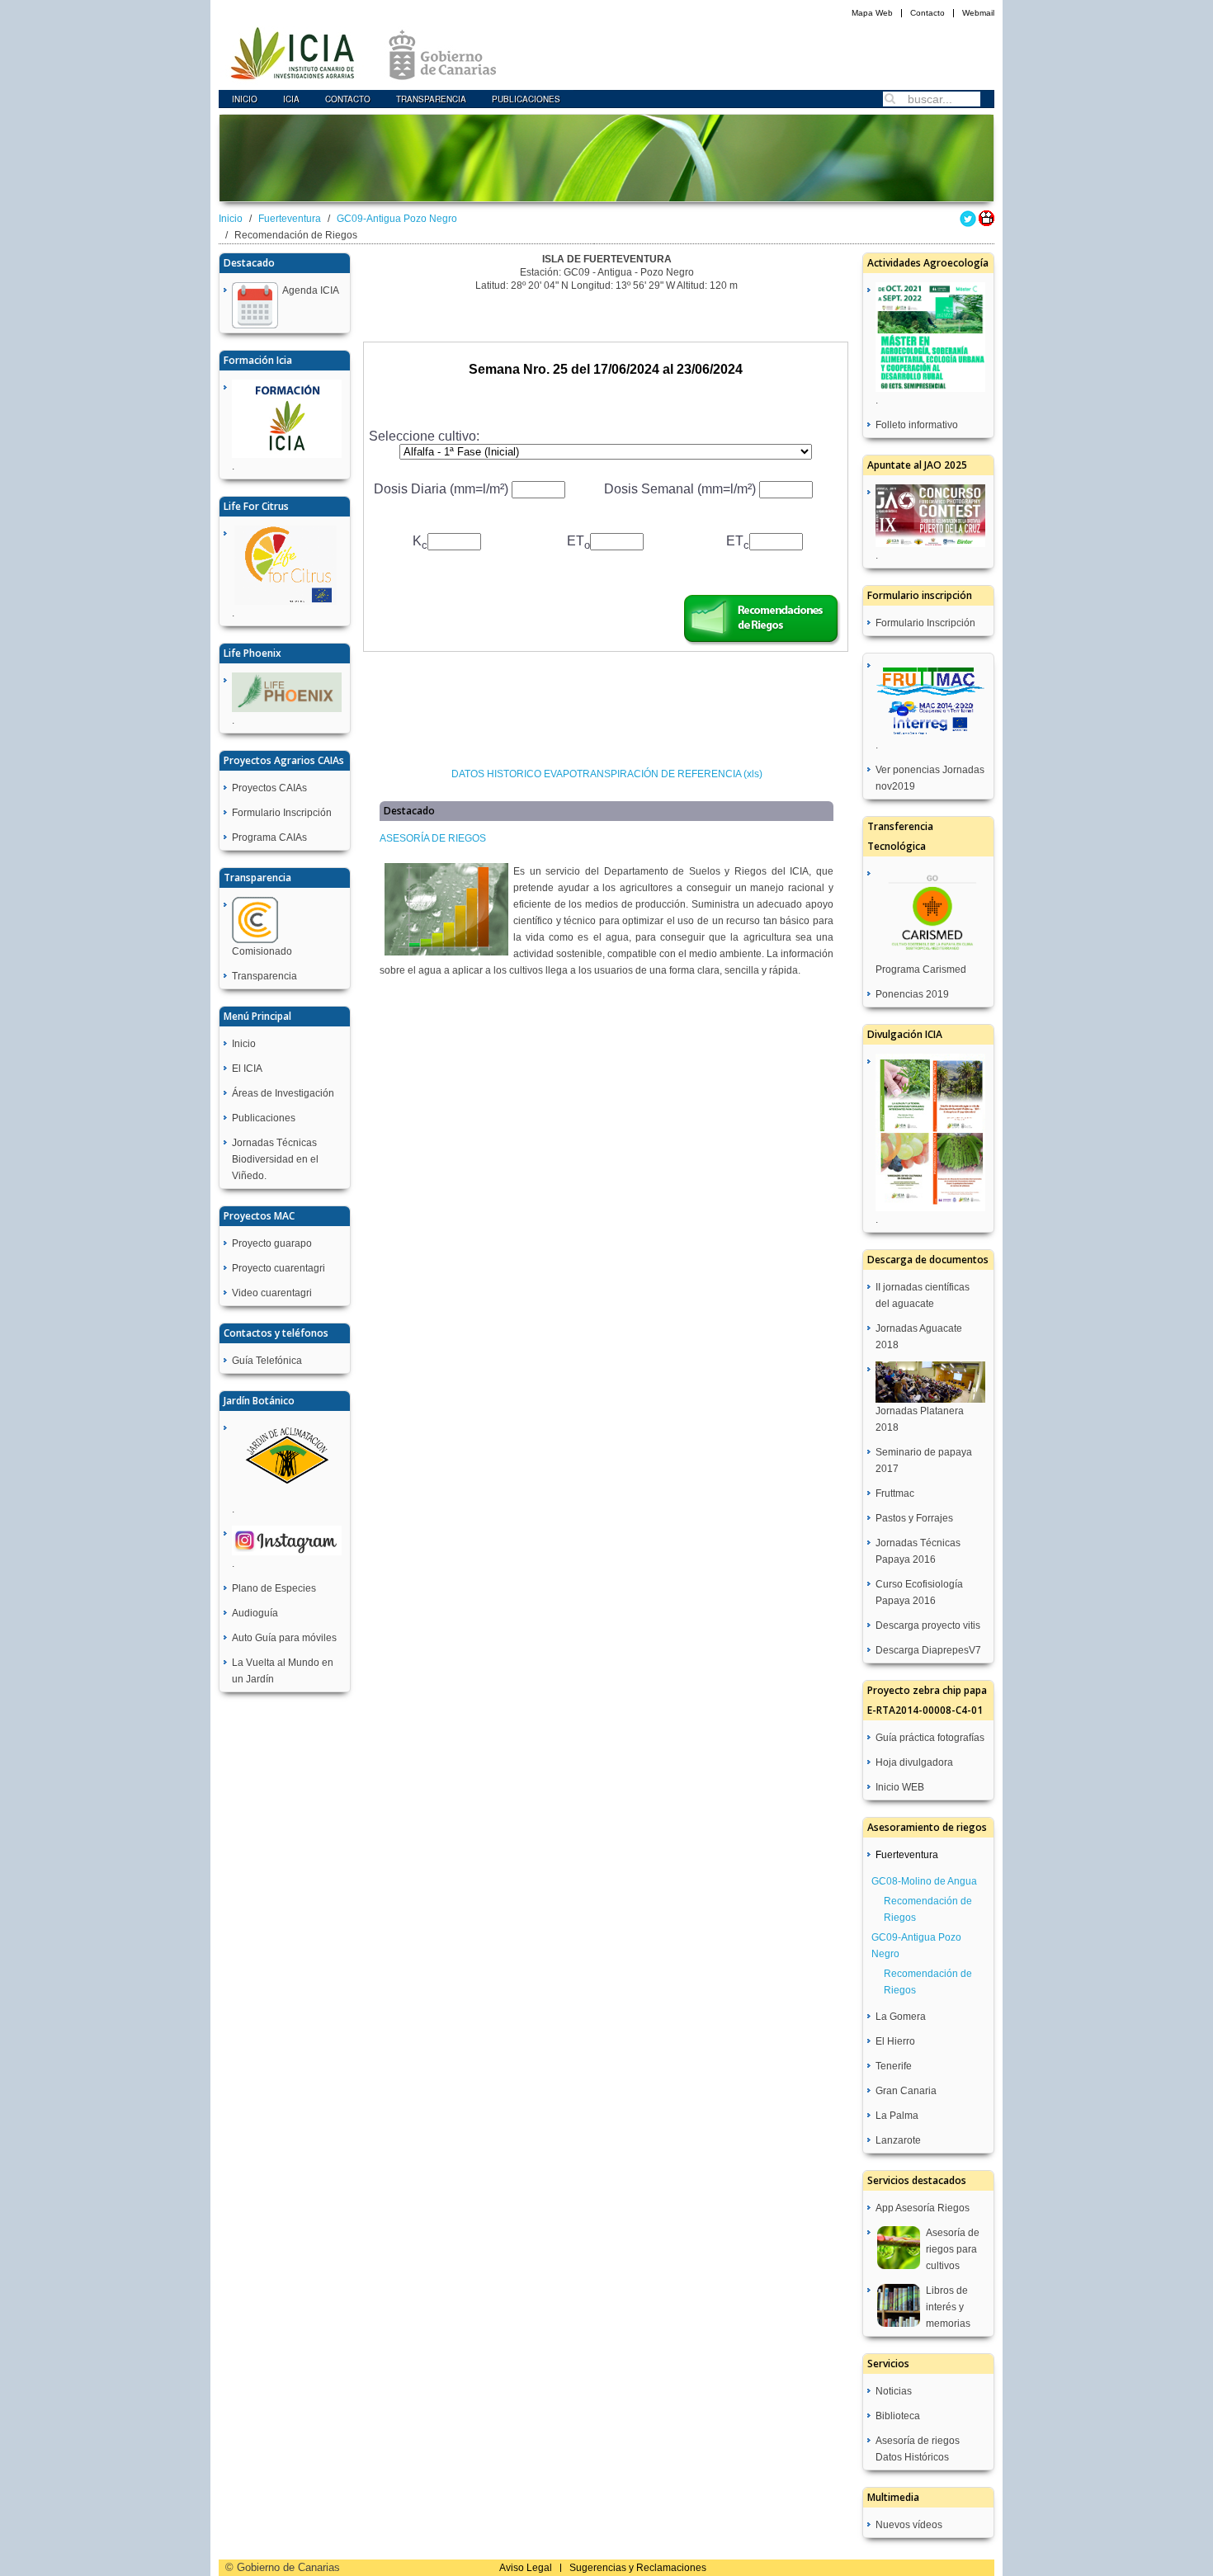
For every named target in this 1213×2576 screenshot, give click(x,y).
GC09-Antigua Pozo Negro (397, 219)
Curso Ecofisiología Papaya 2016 (919, 1592)
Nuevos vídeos (909, 2525)
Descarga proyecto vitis (928, 1625)
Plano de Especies (274, 1588)
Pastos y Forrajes (914, 1518)
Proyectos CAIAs (269, 788)
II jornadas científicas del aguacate (923, 1295)
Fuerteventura (290, 219)
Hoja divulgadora (914, 1762)
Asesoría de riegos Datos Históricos (918, 2449)
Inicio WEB (900, 1787)
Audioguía (255, 1613)
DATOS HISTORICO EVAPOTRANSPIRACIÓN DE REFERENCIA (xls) (607, 774)
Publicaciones (526, 99)
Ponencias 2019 (912, 994)
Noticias (894, 2391)
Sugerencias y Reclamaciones (638, 2568)
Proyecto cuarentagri (278, 1268)
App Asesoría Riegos (923, 2208)
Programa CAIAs (269, 837)
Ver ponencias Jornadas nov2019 (930, 778)
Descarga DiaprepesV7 (928, 1650)
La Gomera (901, 2017)
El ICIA (247, 1069)
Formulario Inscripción (282, 813)
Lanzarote (898, 2140)
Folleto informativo (917, 425)
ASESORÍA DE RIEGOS (433, 838)
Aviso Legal (526, 2568)
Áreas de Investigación (283, 1093)
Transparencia (431, 99)
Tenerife (894, 2066)
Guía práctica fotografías (930, 1738)
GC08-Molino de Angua (924, 1881)
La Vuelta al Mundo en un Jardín (283, 1671)
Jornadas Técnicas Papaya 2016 (918, 1551)
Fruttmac (895, 1493)
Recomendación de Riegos (928, 1909)
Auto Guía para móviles (284, 1638)
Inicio (245, 99)
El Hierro (895, 2041)
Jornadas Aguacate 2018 (919, 1337)
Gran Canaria (906, 2091)
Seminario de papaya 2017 (924, 1460)
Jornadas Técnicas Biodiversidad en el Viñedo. (275, 1159)
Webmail (978, 13)
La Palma (897, 2116)
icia (291, 99)
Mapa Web (872, 13)
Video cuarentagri (272, 1293)
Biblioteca (898, 2416)
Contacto (927, 13)
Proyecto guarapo (272, 1243)
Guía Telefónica (267, 1361)
